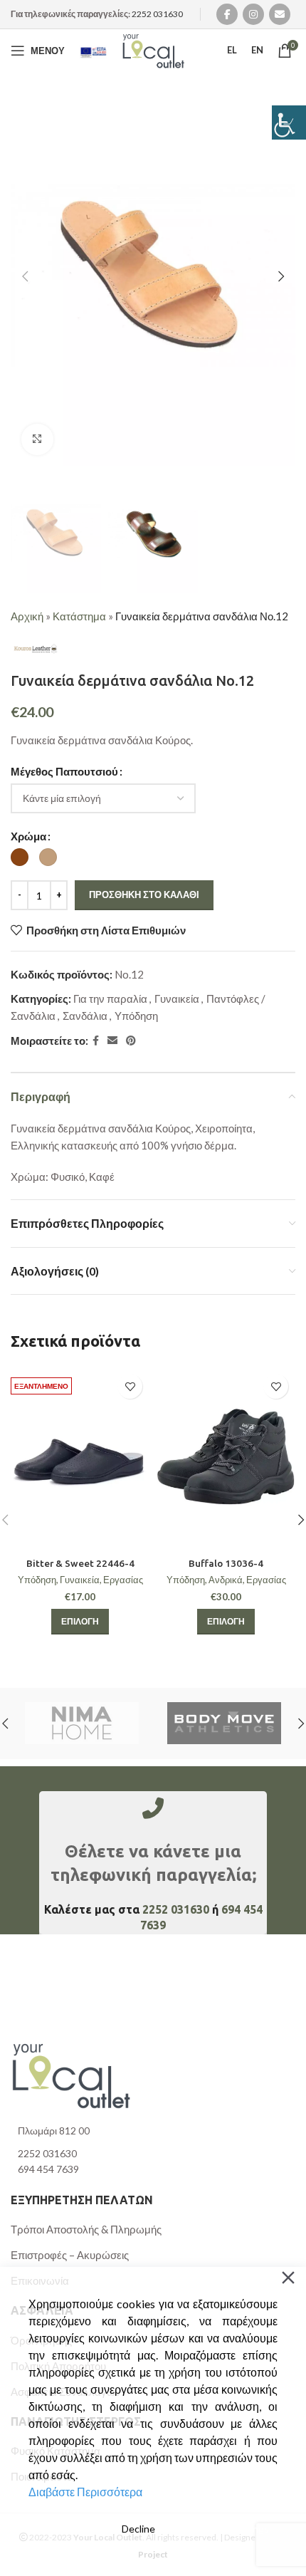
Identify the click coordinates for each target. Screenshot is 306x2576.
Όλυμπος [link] (246, 1724)
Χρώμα (28, 836)
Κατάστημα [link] (79, 616)
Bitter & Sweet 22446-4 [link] (80, 1563)
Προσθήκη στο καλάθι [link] (144, 895)
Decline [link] (138, 2529)
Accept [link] (65, 2529)
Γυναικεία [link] (177, 998)
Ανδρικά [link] (226, 1580)
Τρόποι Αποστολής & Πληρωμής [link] (86, 2229)
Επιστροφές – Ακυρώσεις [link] (70, 2255)
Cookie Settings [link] (233, 2529)
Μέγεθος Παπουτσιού (64, 771)
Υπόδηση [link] (136, 1016)
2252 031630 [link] (157, 14)
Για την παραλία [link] (110, 998)
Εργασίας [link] (123, 1580)
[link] (289, 122)
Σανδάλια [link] (85, 1016)
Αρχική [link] (27, 616)
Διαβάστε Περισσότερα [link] (85, 2492)
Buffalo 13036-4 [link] (226, 1563)
